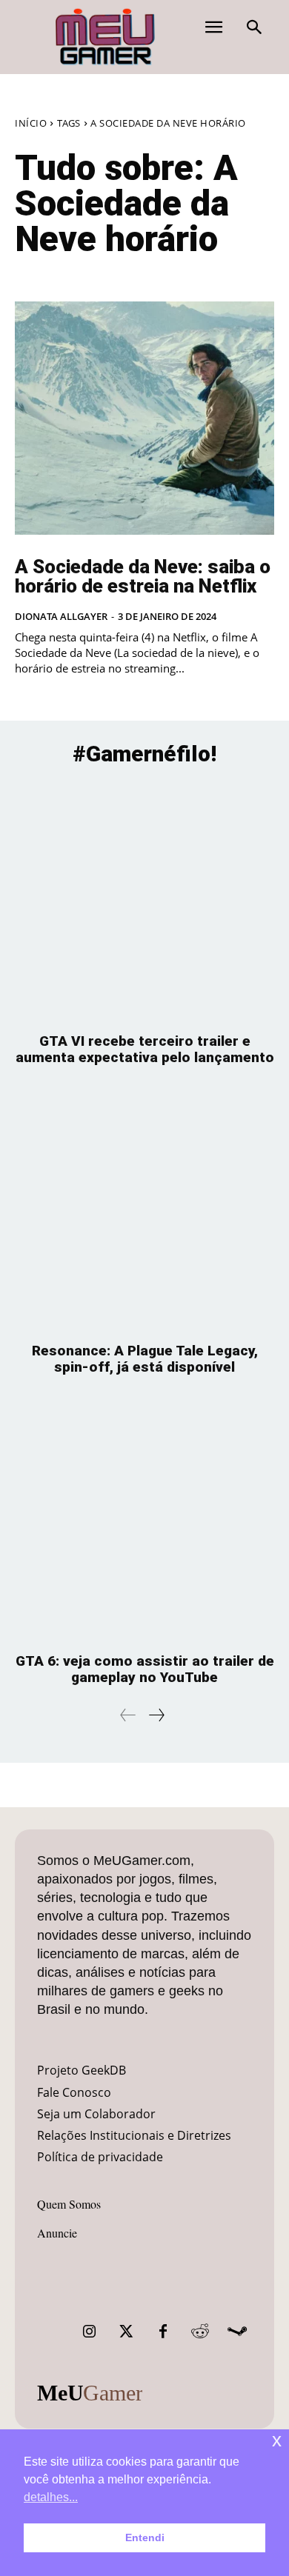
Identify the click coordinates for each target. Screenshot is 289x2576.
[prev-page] (128, 1715)
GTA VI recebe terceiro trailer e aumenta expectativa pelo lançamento (145, 1049)
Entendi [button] (145, 2537)
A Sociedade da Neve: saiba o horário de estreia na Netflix (143, 576)
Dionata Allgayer (61, 616)
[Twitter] (126, 2332)
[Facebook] (163, 2332)
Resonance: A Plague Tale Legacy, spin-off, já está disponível (145, 1359)
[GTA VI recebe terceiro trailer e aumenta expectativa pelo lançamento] (144, 902)
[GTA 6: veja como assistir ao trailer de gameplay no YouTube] (144, 1522)
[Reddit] (200, 2332)
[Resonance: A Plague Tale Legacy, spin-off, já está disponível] (144, 1211)
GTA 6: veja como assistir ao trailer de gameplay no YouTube (145, 1669)
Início (31, 123)
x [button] (277, 2440)
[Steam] (237, 2332)
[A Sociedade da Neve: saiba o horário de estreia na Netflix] (144, 418)
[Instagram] (89, 2332)
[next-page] (156, 1715)
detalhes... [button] (51, 2497)
